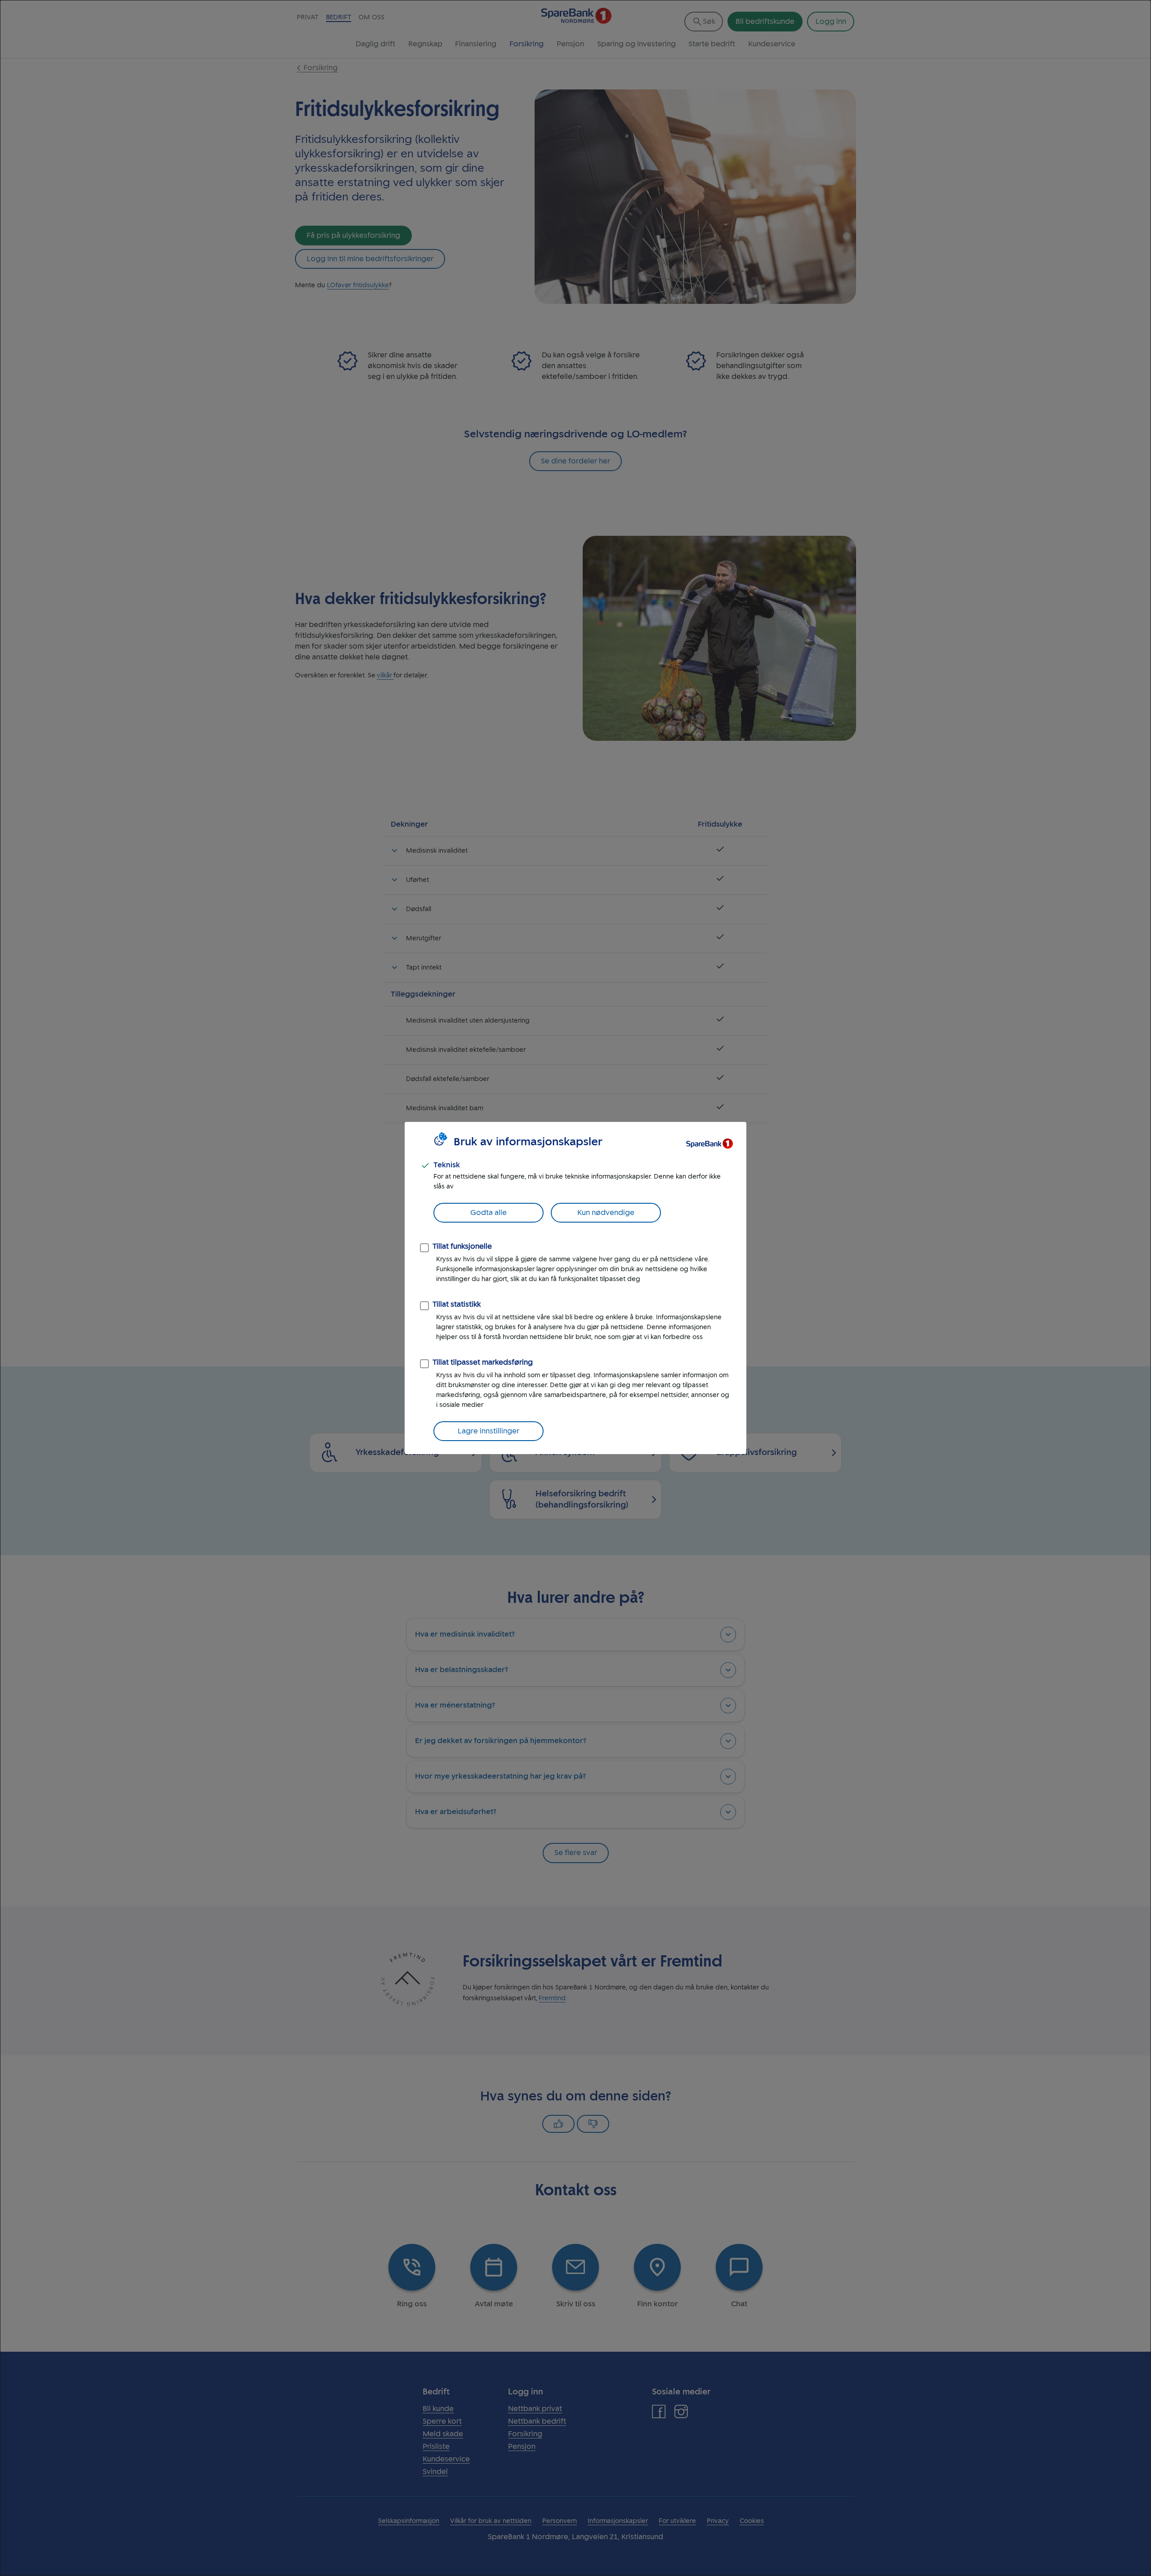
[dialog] (575, 1288)
